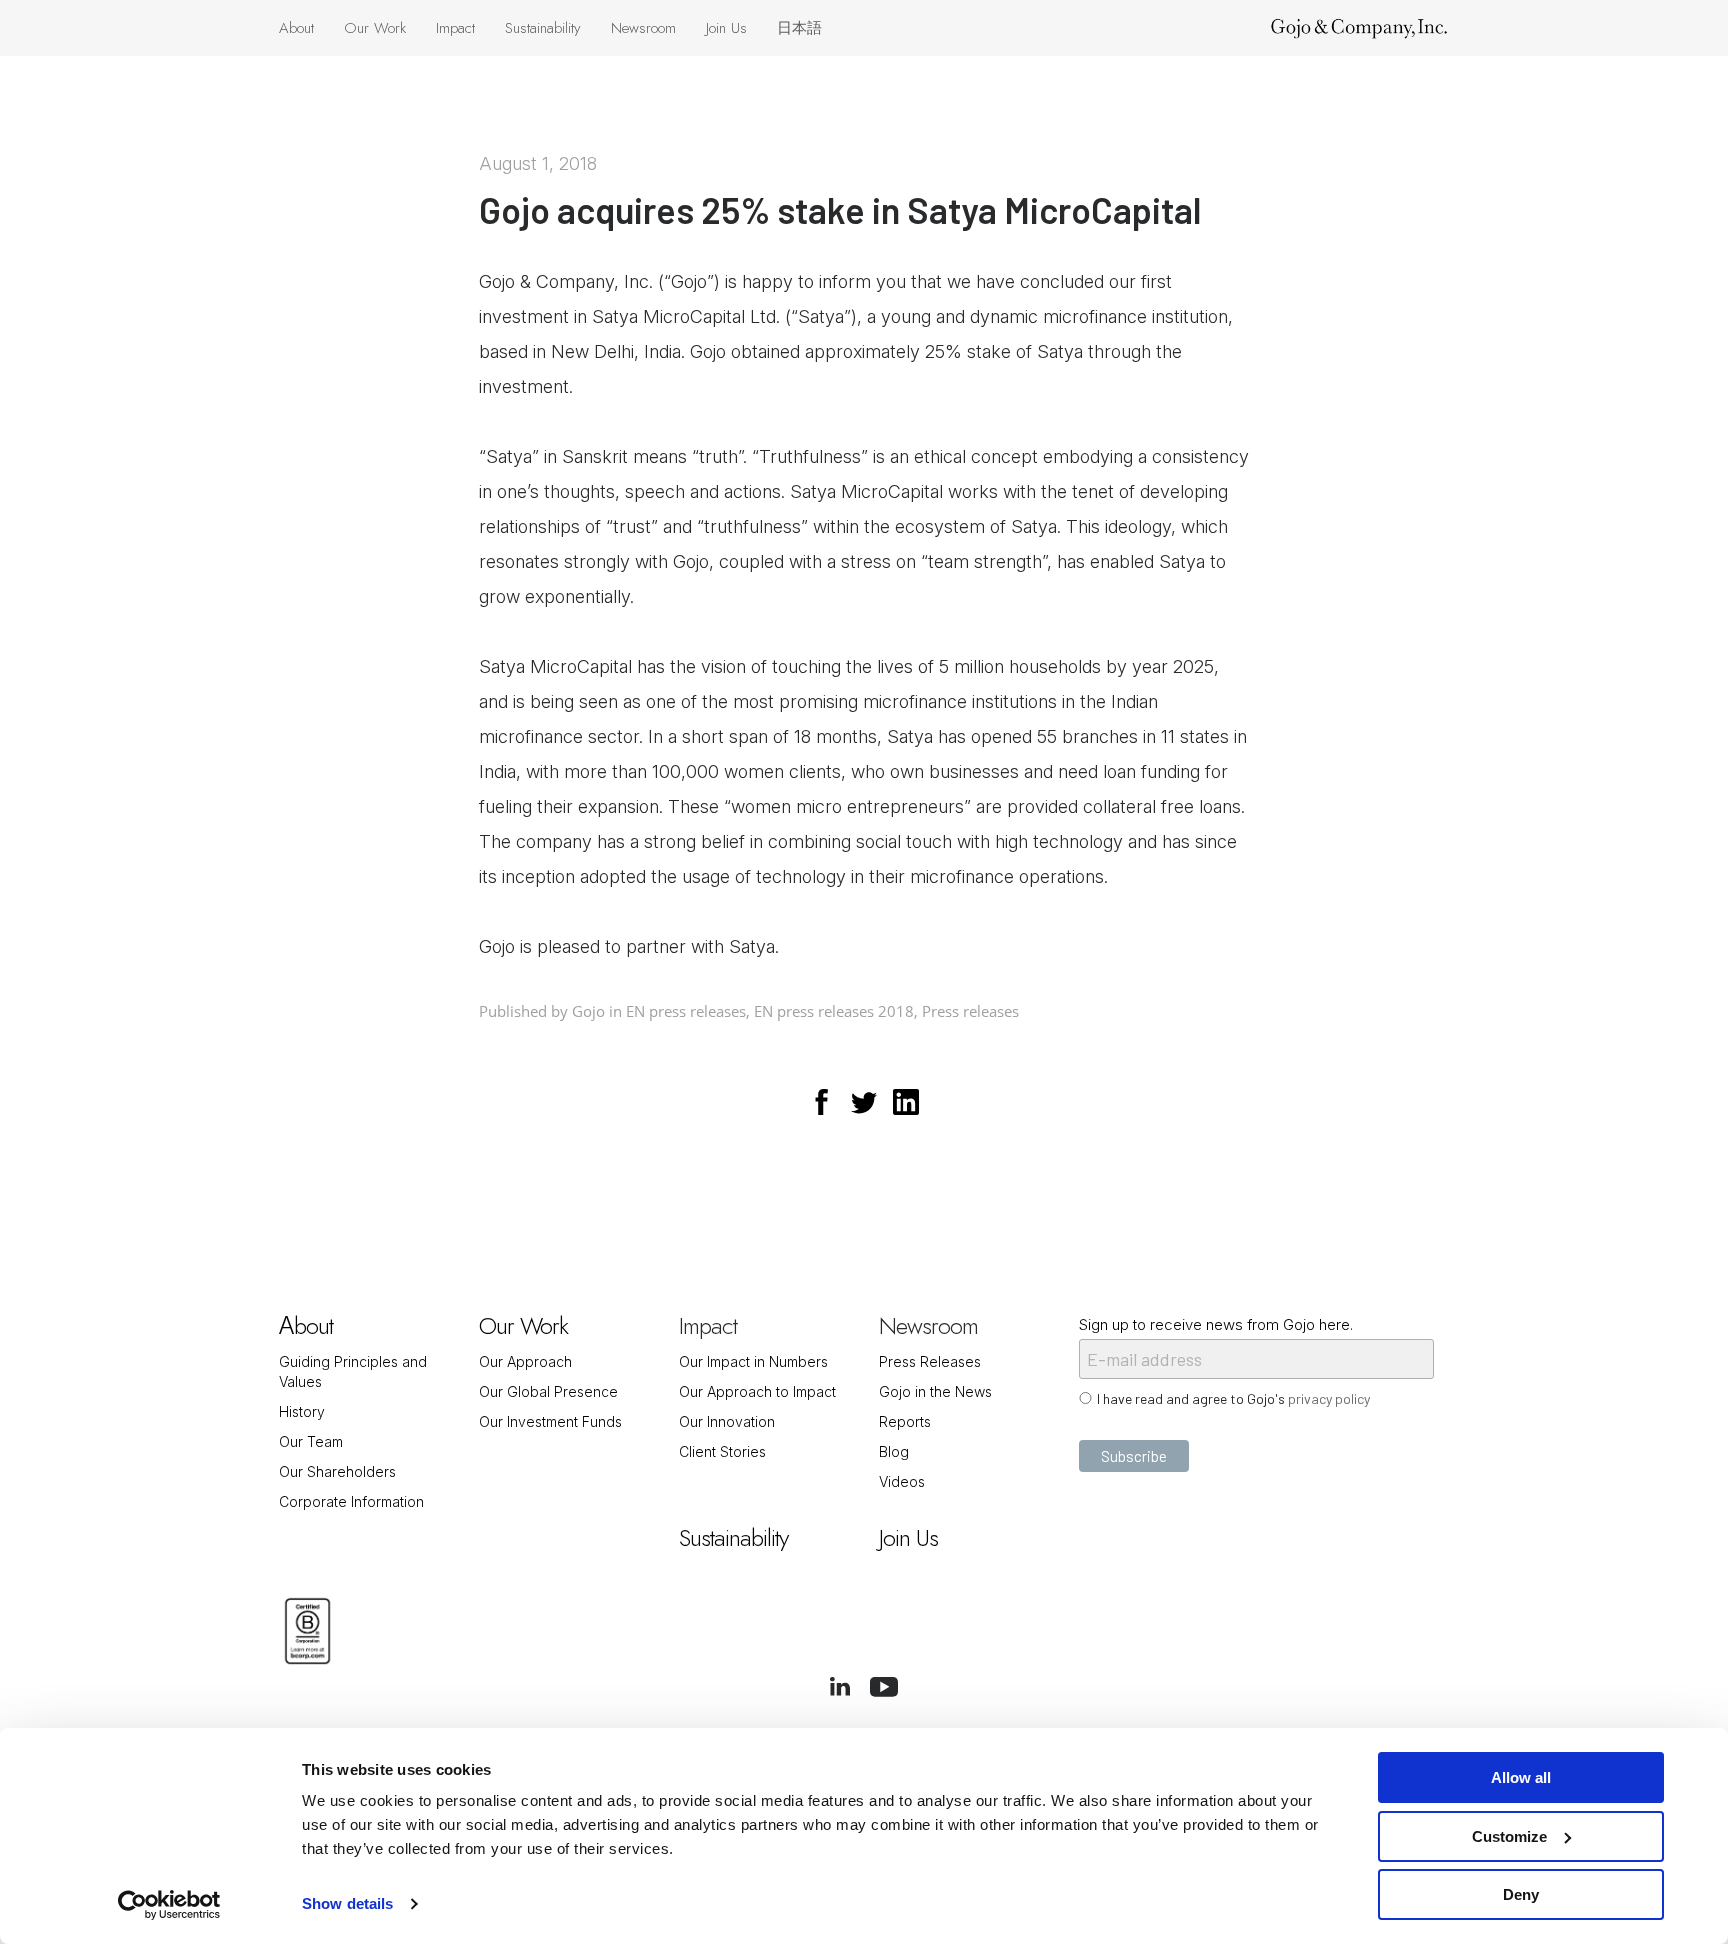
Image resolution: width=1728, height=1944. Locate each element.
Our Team (311, 1441)
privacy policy (1329, 1398)
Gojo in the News (935, 1391)
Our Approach (525, 1361)
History (302, 1411)
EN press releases (686, 1011)
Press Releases (930, 1361)
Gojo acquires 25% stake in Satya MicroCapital (840, 209)
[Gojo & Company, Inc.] (1359, 27)
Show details (347, 1903)
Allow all (1521, 1777)
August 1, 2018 (538, 163)
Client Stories (722, 1451)
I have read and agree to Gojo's (1233, 1398)
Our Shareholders (337, 1471)
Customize (1509, 1836)
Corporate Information (351, 1501)
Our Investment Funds (550, 1421)
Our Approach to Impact (757, 1391)
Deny (1521, 1894)
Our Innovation (727, 1421)
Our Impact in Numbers (753, 1361)
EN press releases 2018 (834, 1011)
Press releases (970, 1011)
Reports (905, 1421)
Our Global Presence (548, 1391)
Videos (902, 1481)
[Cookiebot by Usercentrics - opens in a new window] (169, 1905)
